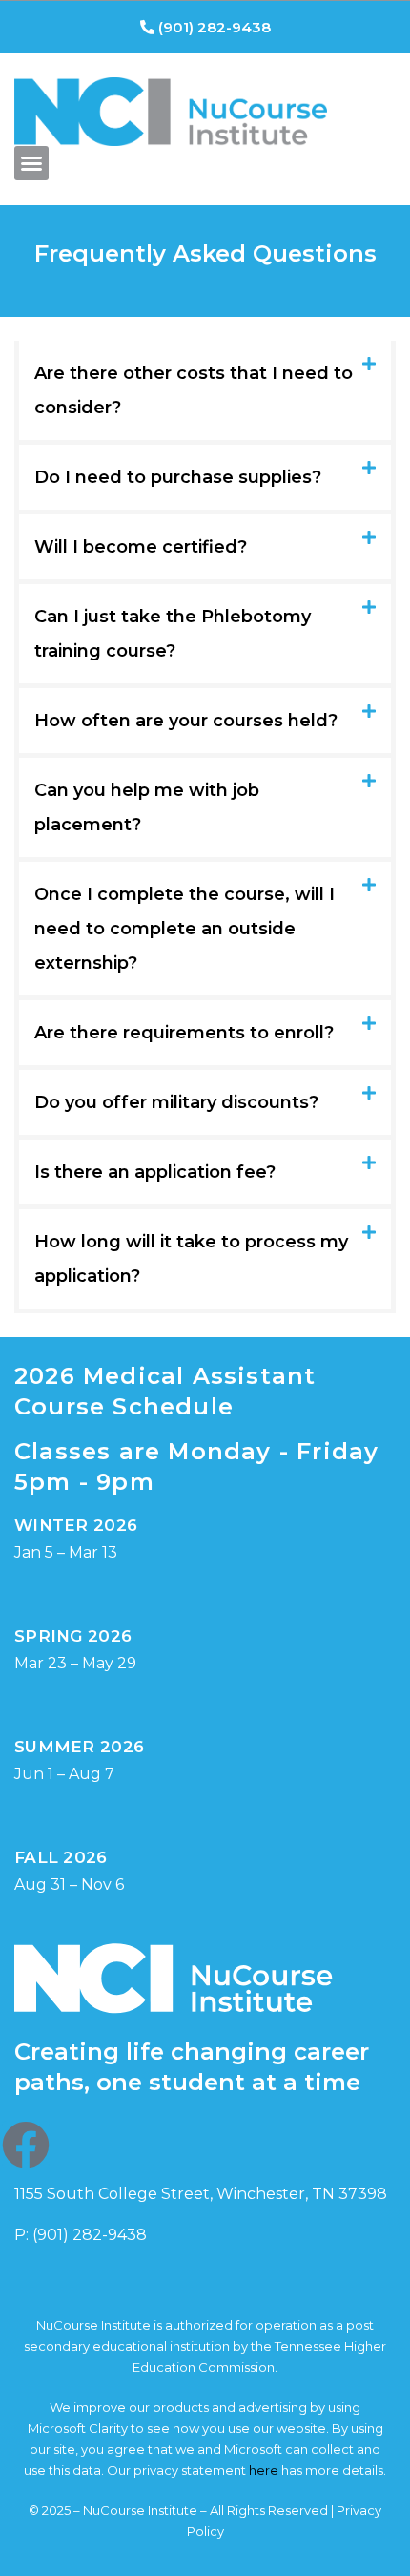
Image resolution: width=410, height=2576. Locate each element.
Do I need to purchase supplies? (178, 477)
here (264, 2470)
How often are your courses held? (186, 721)
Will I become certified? (141, 547)
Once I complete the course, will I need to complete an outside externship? (184, 929)
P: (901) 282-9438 (81, 2235)
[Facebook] (26, 2145)
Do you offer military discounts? (176, 1102)
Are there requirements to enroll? (184, 1033)
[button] (31, 163)
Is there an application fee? (155, 1172)
